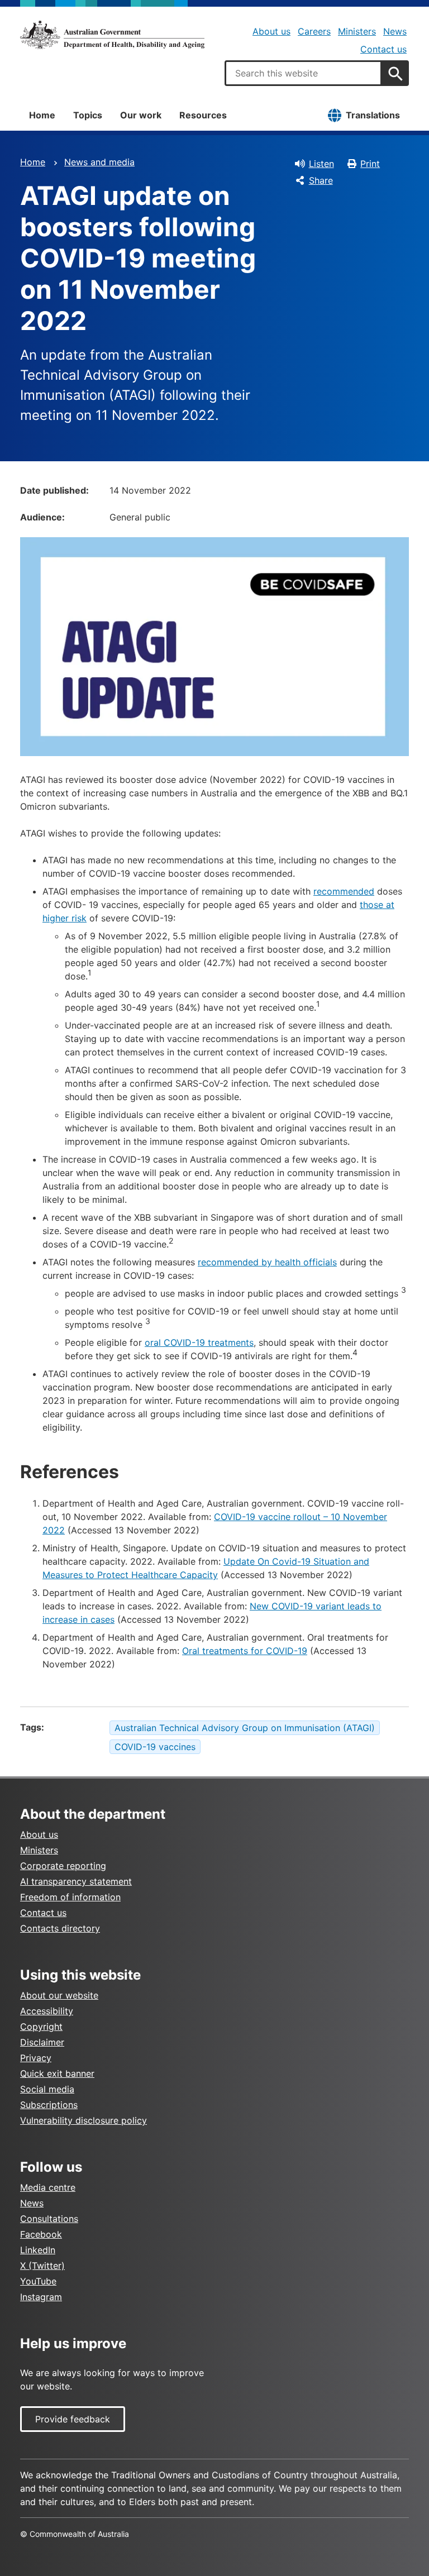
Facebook (41, 2234)
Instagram (41, 2297)
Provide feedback (73, 2419)
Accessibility (47, 2011)
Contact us (383, 49)
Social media (47, 2089)
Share (321, 180)
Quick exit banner (57, 2073)
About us (271, 31)
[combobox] (303, 73)
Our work (141, 115)
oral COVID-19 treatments (199, 1342)
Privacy (36, 2058)
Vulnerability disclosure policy (84, 2120)
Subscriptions (49, 2105)
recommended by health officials (267, 1262)
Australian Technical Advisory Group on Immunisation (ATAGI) (245, 1728)
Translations (373, 115)
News (395, 31)
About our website (59, 1995)
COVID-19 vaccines (155, 1747)
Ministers (357, 31)
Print (370, 164)
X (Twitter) (42, 2266)
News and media (99, 162)
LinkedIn (38, 2250)
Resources (203, 115)
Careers (314, 31)
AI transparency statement (76, 1881)
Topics (88, 115)
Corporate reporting (63, 1866)
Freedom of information (70, 1897)
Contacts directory (60, 1928)
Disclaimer (42, 2042)
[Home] (112, 35)
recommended (344, 891)
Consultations (49, 2219)
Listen (321, 164)
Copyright (41, 2027)
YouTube (38, 2281)
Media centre (48, 2187)
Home (42, 115)
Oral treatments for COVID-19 (245, 1651)
